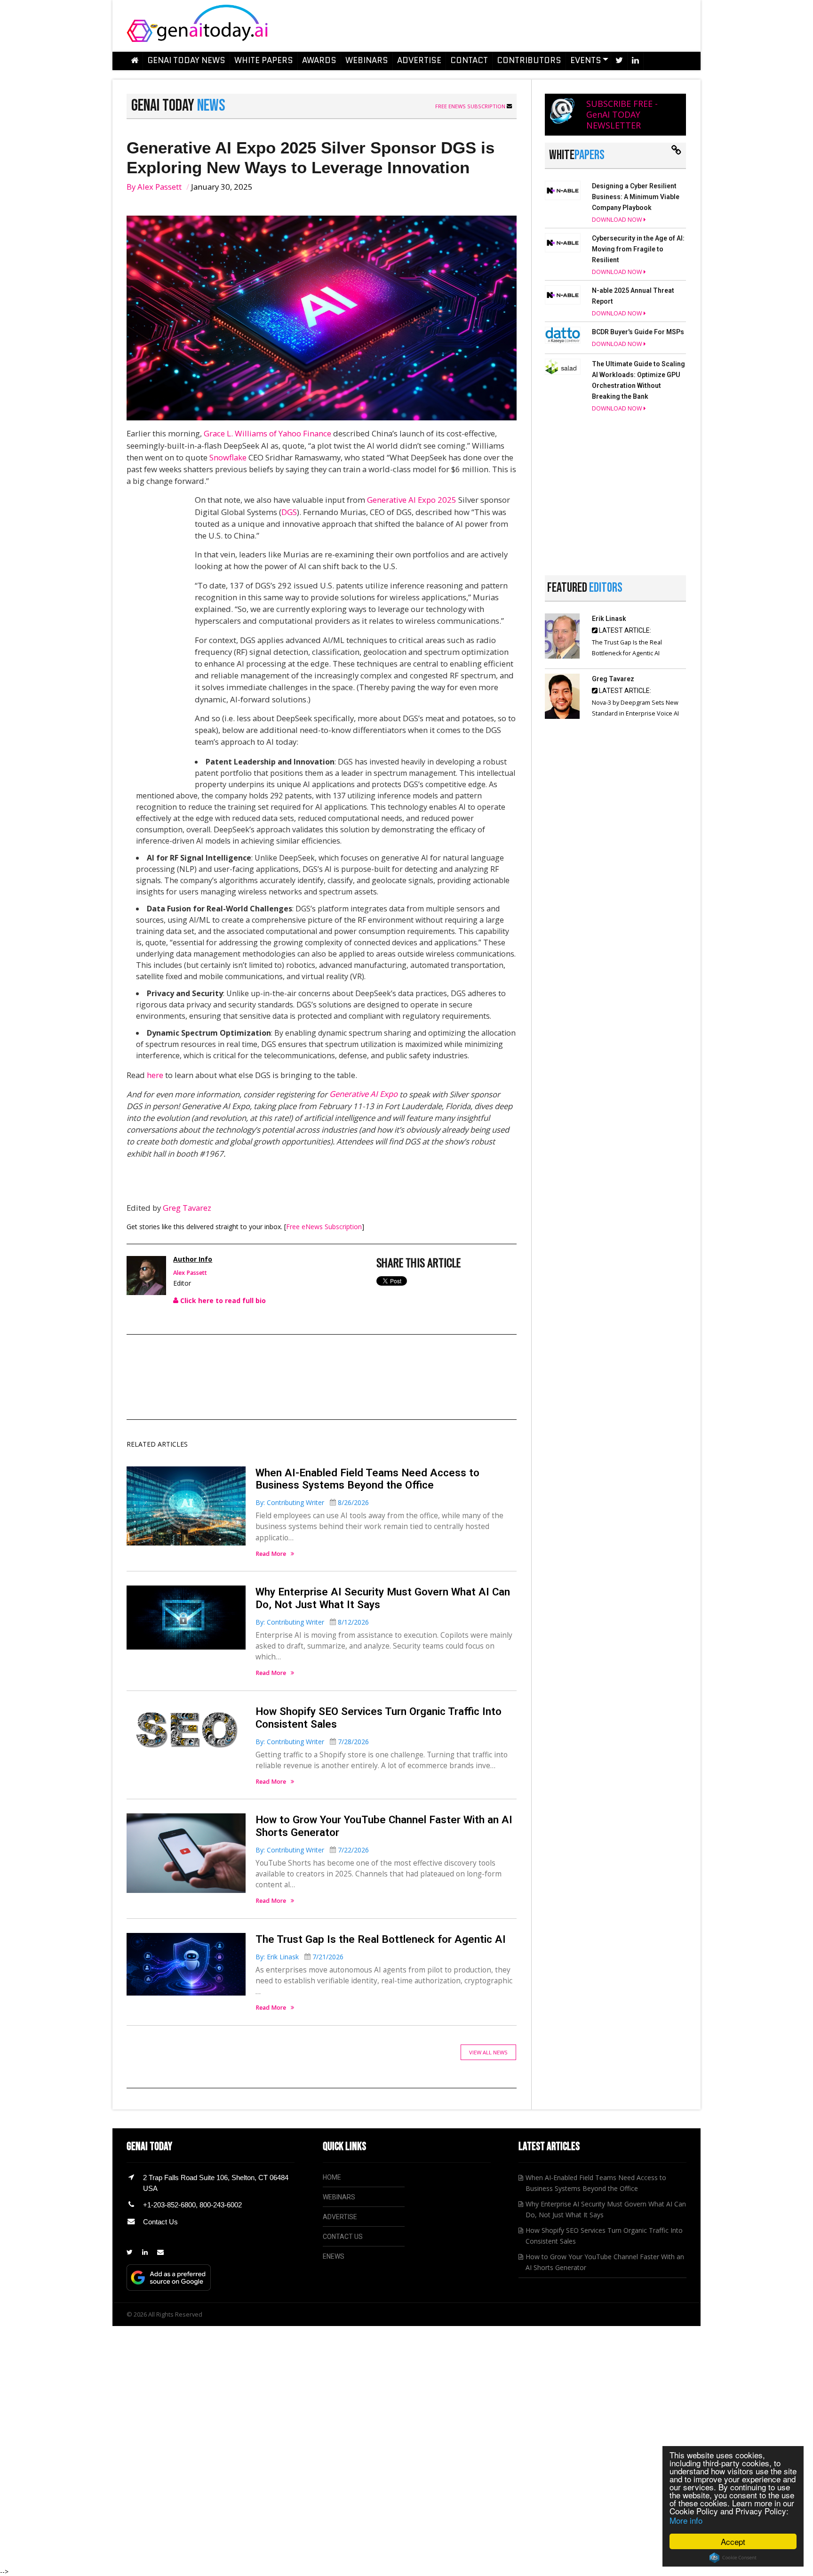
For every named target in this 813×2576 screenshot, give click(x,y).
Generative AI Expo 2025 (412, 500)
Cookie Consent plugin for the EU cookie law (733, 2558)
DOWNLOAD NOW (618, 220)
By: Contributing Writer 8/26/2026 (312, 1502)
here (155, 1075)
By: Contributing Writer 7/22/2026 (312, 1850)
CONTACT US (343, 2237)
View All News (488, 2052)
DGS (289, 512)
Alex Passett (159, 187)
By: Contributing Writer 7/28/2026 (312, 1742)
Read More (271, 1554)
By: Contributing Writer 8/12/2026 (312, 1622)
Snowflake (228, 457)
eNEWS (334, 2256)
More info (686, 2520)
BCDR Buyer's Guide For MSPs (638, 332)
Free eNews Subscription (471, 106)
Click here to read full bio (222, 1300)
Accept (733, 2541)
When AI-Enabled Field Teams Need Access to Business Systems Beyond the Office (367, 1479)
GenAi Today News (186, 60)
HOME (332, 2177)
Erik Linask (609, 619)
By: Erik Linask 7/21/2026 (299, 1957)
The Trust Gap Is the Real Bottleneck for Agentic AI (381, 1939)
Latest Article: (624, 630)
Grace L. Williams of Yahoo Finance (267, 433)
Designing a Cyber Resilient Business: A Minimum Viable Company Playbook (636, 197)
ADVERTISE (340, 2217)
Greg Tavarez (187, 1208)
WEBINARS (339, 2197)
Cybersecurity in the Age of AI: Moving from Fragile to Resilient (638, 249)
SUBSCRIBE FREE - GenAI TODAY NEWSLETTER (622, 114)
